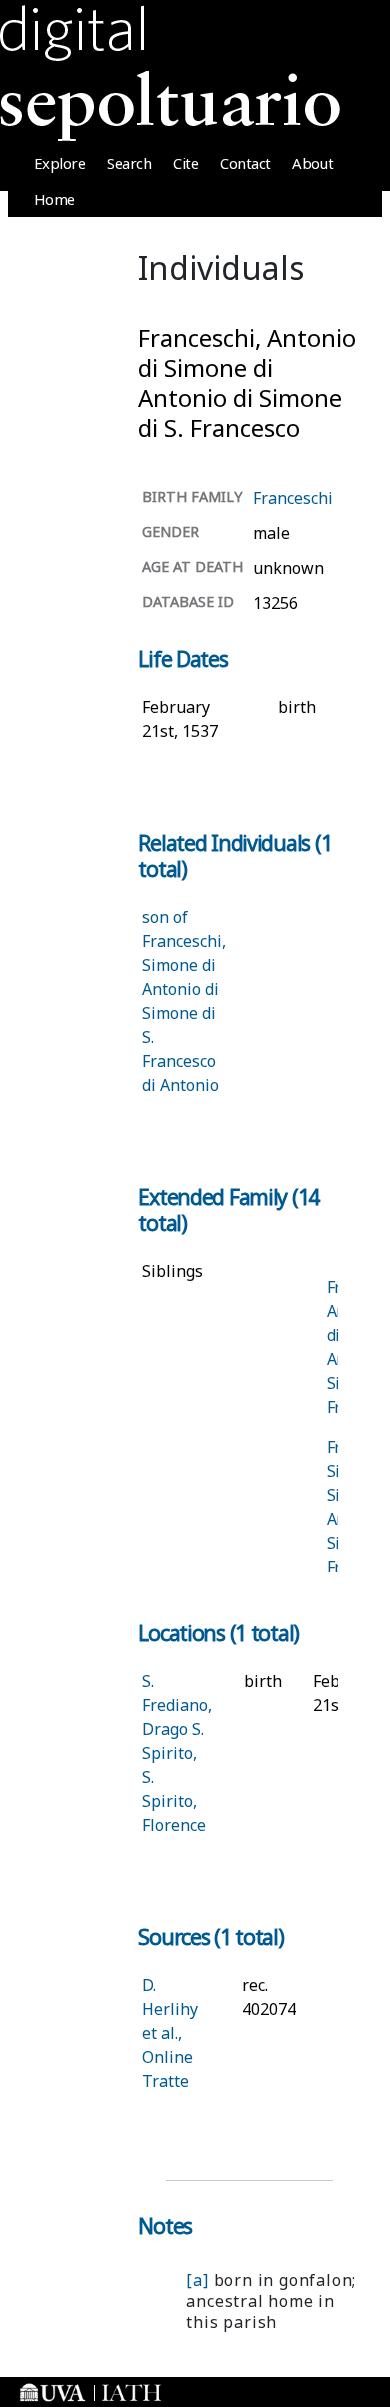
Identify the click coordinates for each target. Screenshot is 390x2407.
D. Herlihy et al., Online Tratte (170, 2033)
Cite (185, 163)
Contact (245, 163)
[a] (197, 2280)
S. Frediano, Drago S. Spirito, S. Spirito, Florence (177, 1753)
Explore (60, 163)
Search (129, 163)
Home (54, 199)
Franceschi (293, 498)
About (312, 163)
